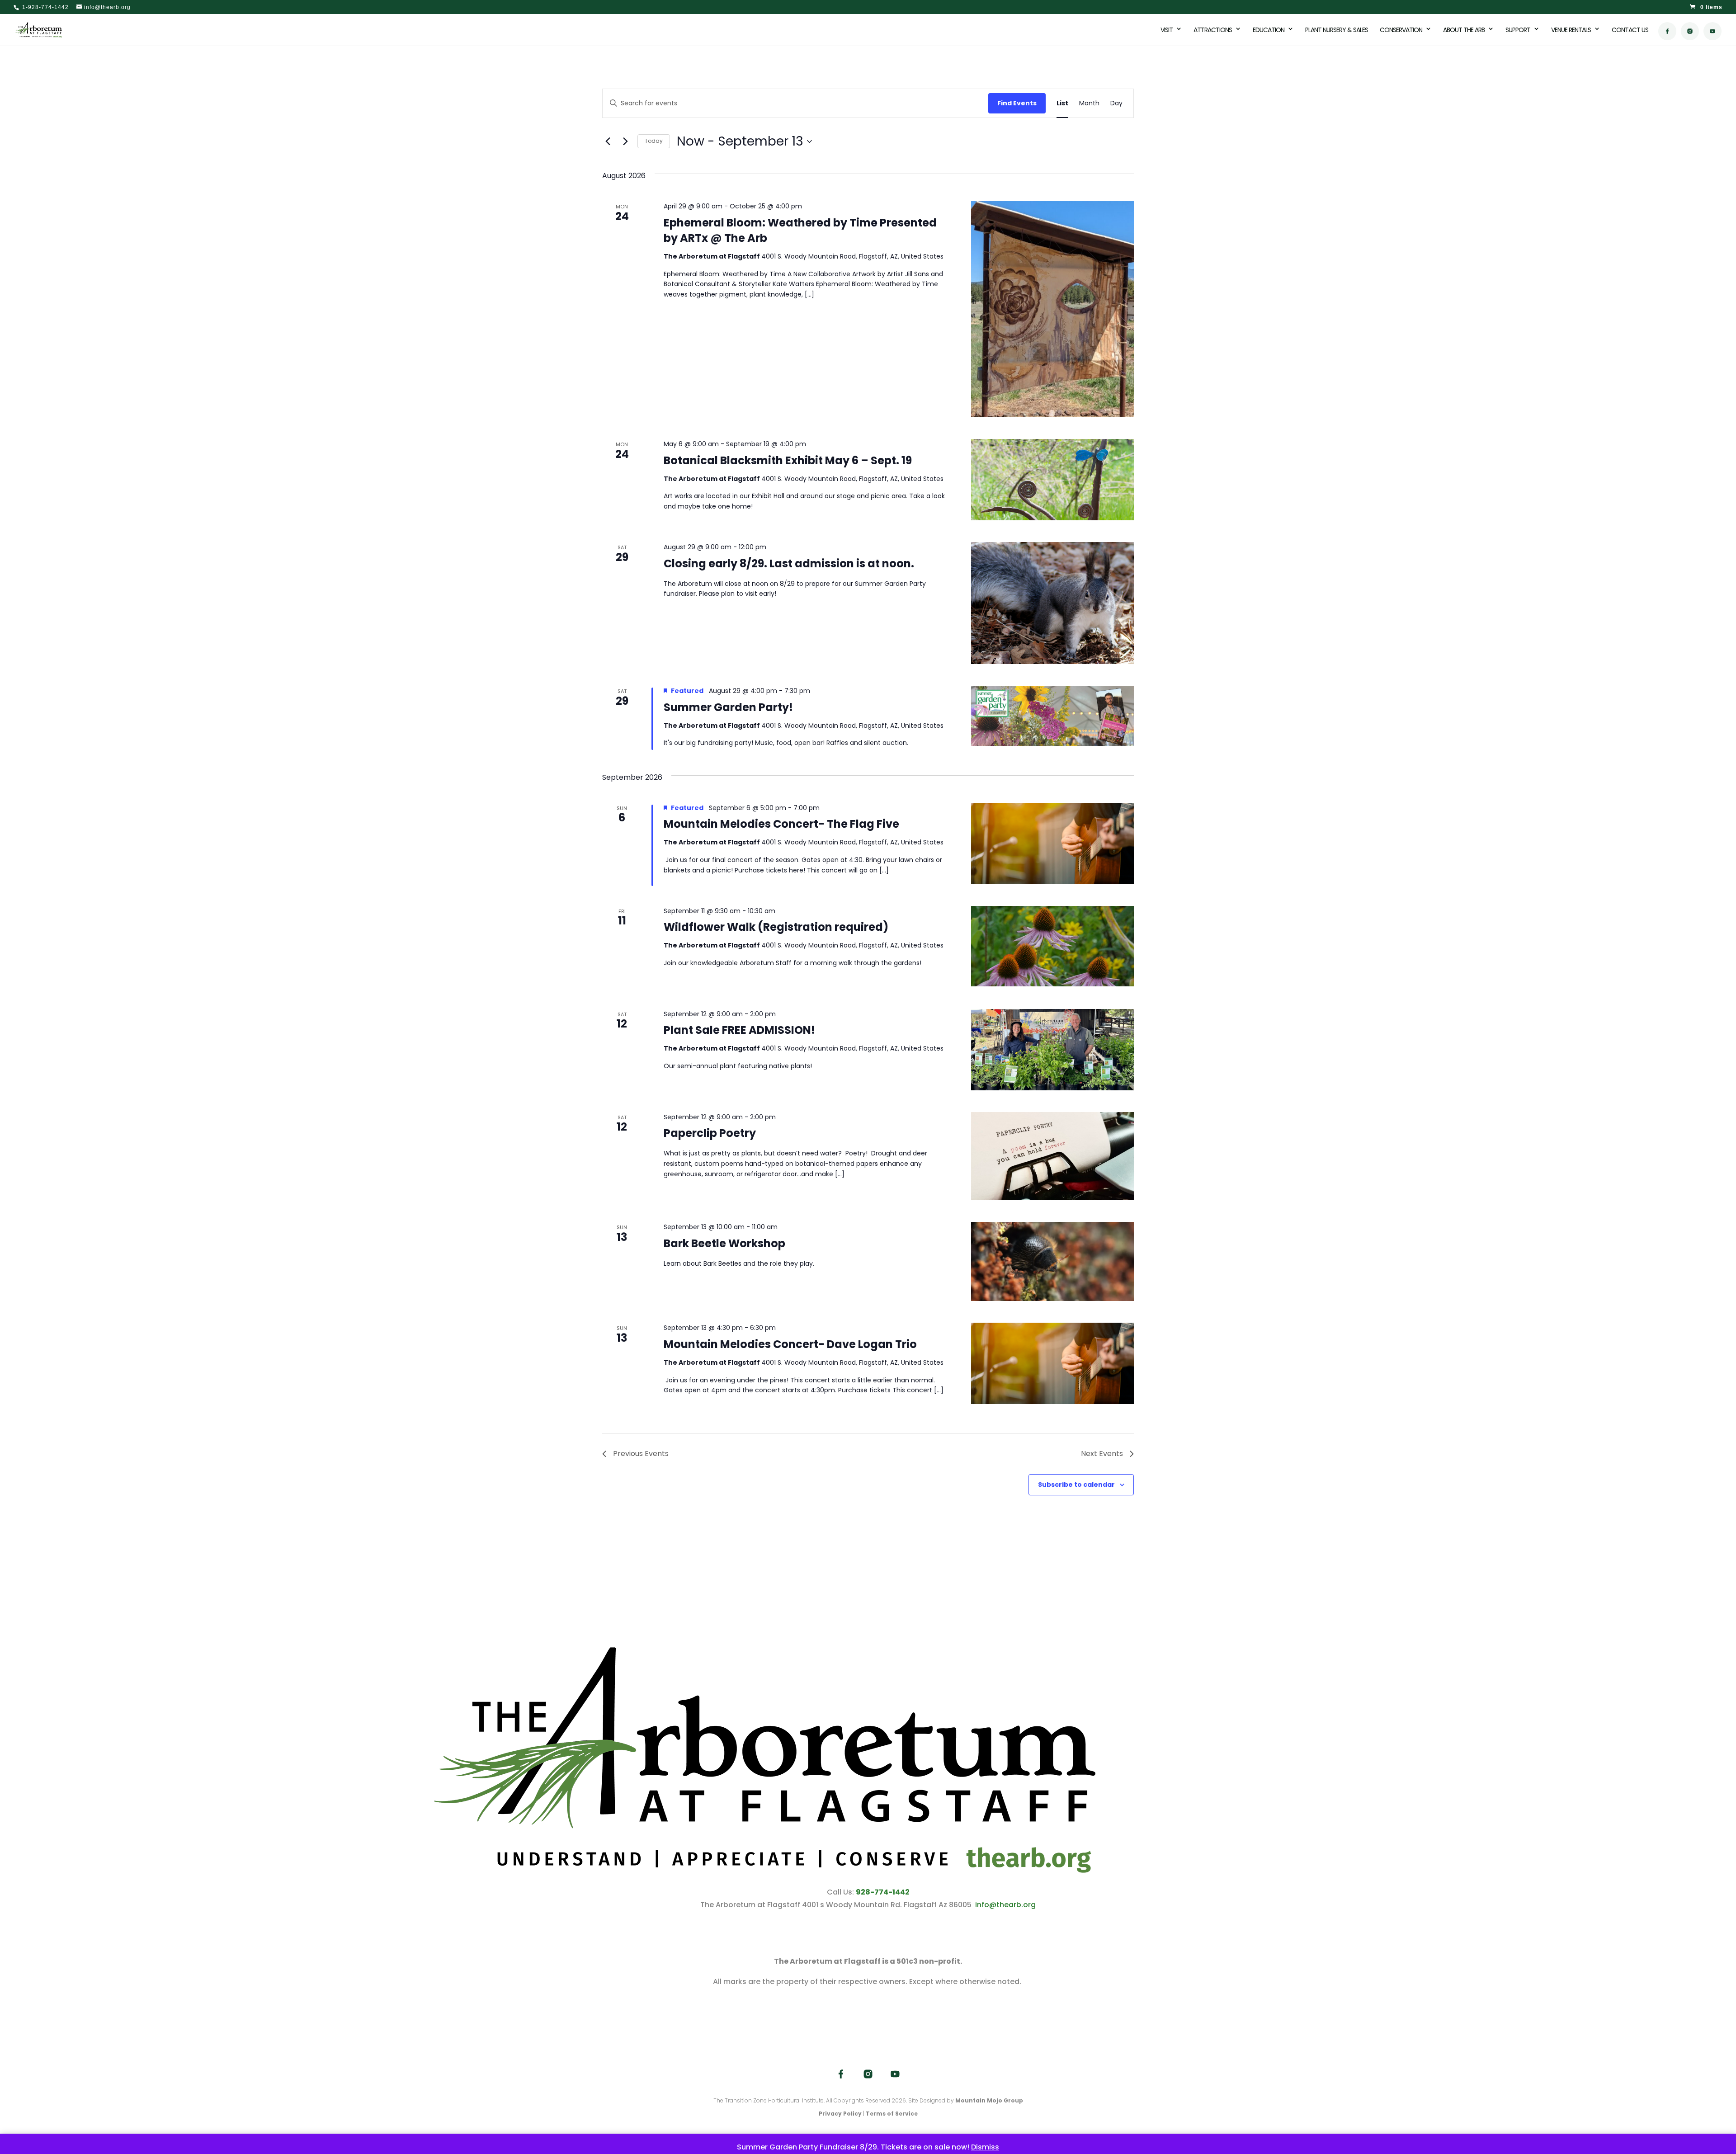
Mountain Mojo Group (989, 2100)
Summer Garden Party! (728, 707)
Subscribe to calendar (1076, 1485)
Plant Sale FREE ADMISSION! (739, 1030)
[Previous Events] (608, 141)
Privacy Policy (840, 2114)
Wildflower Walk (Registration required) (776, 927)
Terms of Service (892, 2114)
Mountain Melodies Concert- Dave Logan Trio (790, 1344)
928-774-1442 (883, 1892)
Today (654, 141)
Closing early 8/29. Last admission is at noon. (789, 563)
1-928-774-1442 (45, 7)
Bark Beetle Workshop (724, 1243)
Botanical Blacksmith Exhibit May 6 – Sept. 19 (788, 460)
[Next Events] (625, 141)
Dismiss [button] (985, 2147)
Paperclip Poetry (710, 1133)
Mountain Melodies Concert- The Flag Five (781, 824)
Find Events (1017, 103)
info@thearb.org (1005, 1905)
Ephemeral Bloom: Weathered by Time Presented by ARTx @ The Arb (800, 230)
